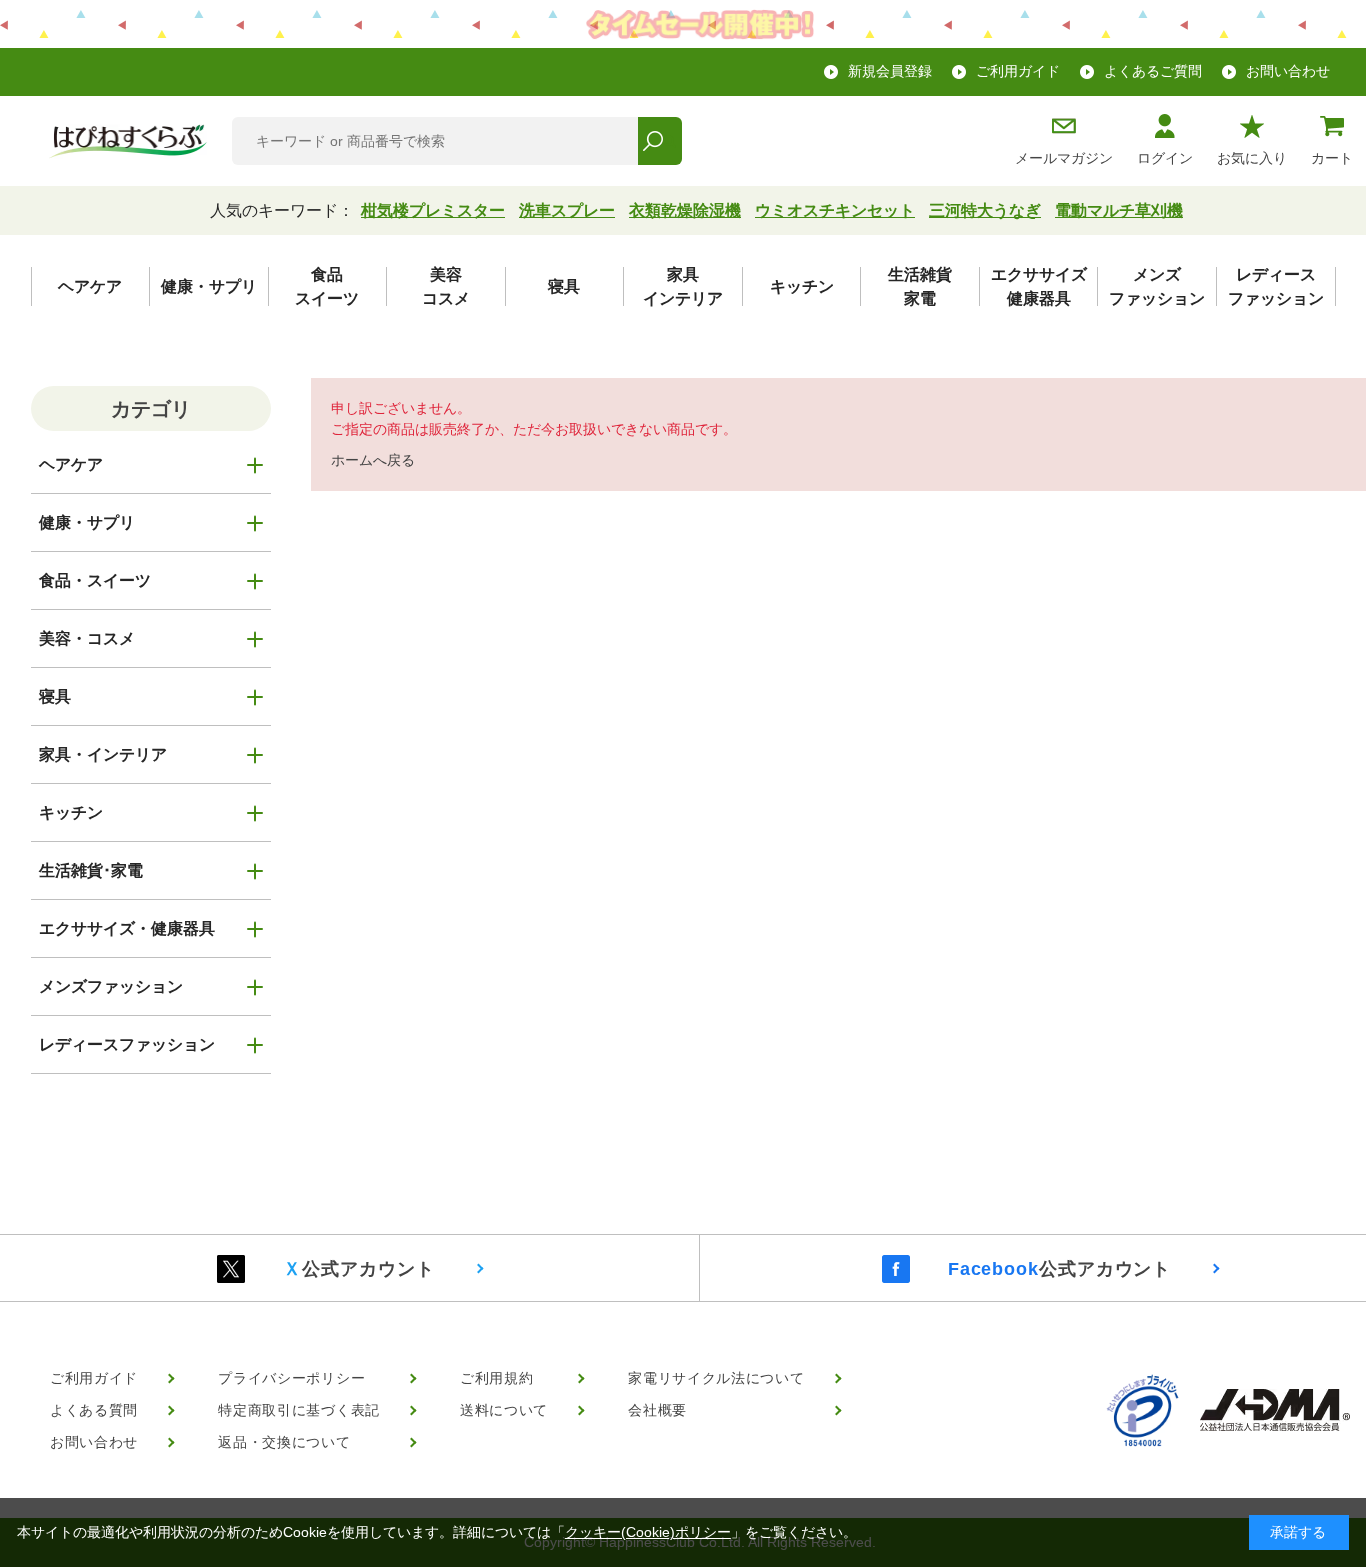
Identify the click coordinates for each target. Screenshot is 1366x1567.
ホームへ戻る (373, 460)
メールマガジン (1064, 158)
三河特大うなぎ (985, 210)
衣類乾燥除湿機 (685, 210)
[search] (659, 141)
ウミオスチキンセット (835, 210)
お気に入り (1252, 158)
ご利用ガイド (1018, 71)
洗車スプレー (567, 210)
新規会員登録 (890, 71)
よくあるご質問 (1153, 71)
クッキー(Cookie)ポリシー (648, 1532)
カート (1332, 158)
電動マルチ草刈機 (1119, 210)
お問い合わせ (1288, 71)
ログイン (1165, 158)
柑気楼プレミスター (433, 210)
